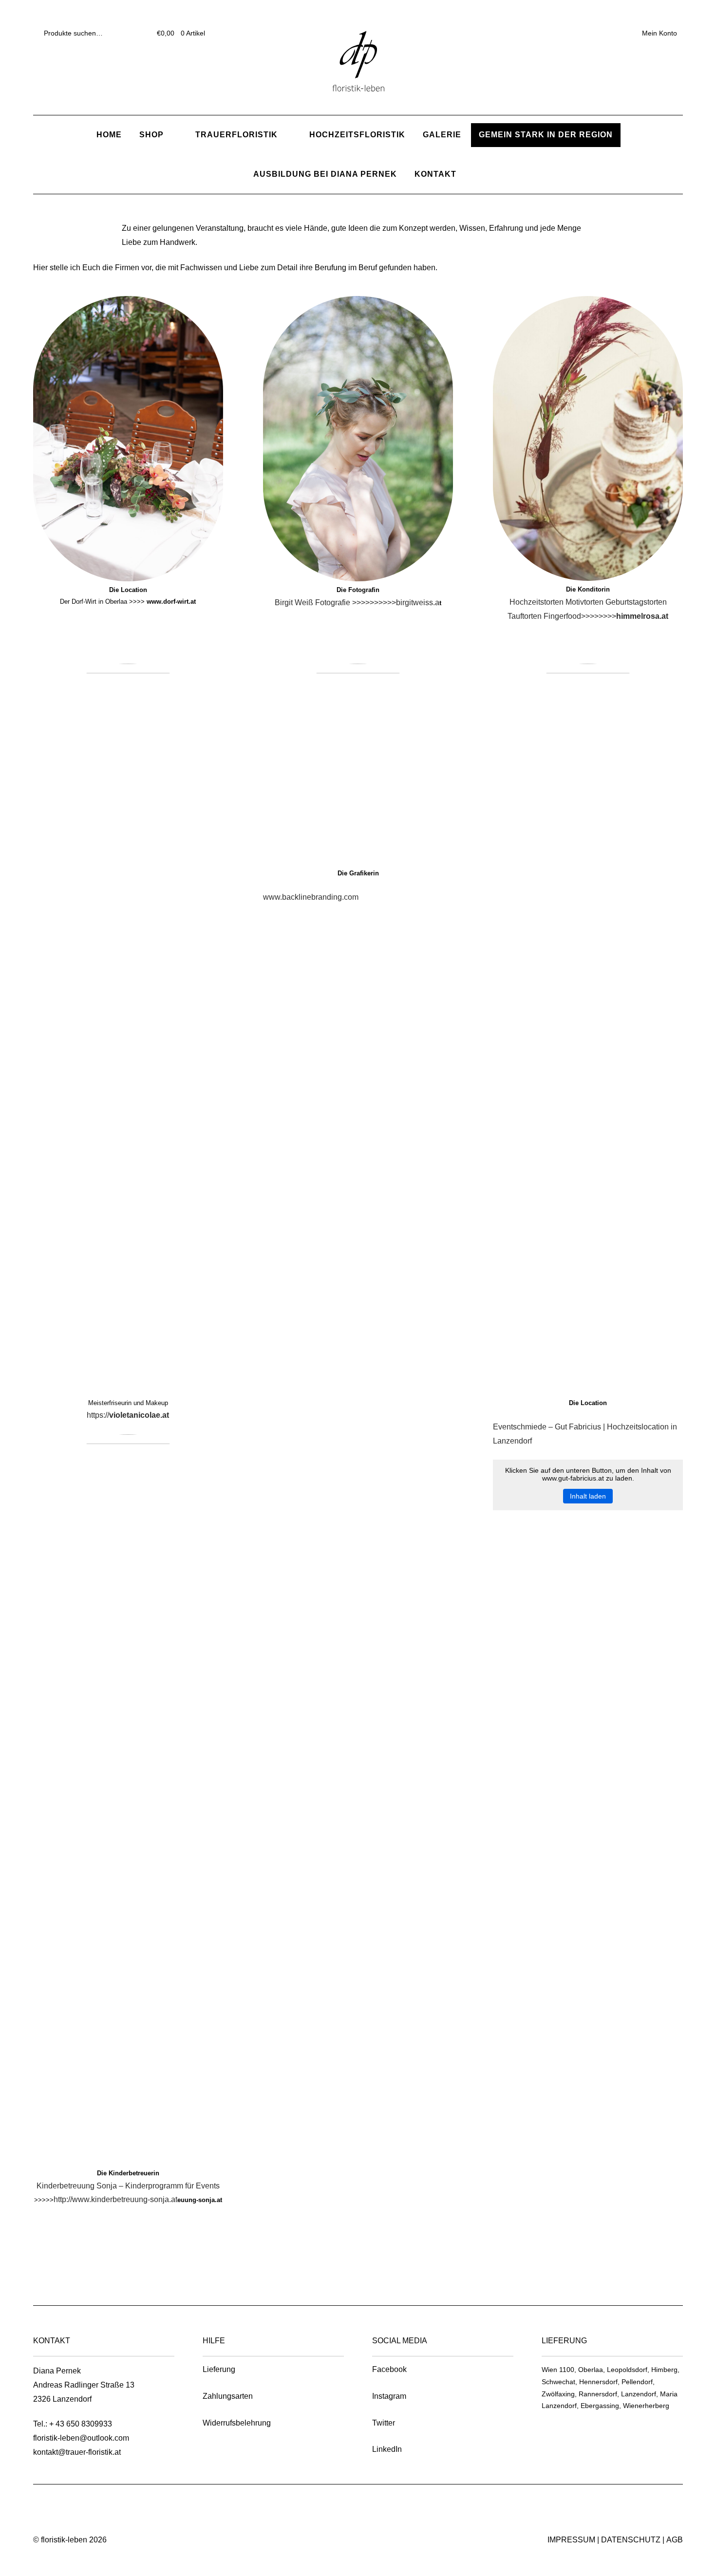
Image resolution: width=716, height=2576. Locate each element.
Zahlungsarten (228, 2396)
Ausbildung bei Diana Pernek (325, 174)
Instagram (389, 2396)
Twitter (384, 2423)
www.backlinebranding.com (311, 897)
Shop (151, 135)
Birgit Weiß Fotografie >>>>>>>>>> (335, 602)
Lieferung (219, 2369)
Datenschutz (631, 2540)
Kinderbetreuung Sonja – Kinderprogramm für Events (128, 2186)
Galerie (442, 135)
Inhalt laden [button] (588, 1496)
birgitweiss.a (418, 602)
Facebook (389, 2369)
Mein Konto (659, 33)
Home (109, 135)
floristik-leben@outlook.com (81, 2438)
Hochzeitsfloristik (357, 135)
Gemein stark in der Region (546, 135)
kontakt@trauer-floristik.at (77, 2452)
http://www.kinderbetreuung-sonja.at (115, 2199)
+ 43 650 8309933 (81, 2424)
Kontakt (435, 174)
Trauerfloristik (236, 135)
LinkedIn (387, 2449)
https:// (128, 1415)
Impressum (571, 2540)
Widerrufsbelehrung (237, 2423)
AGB (675, 2540)
